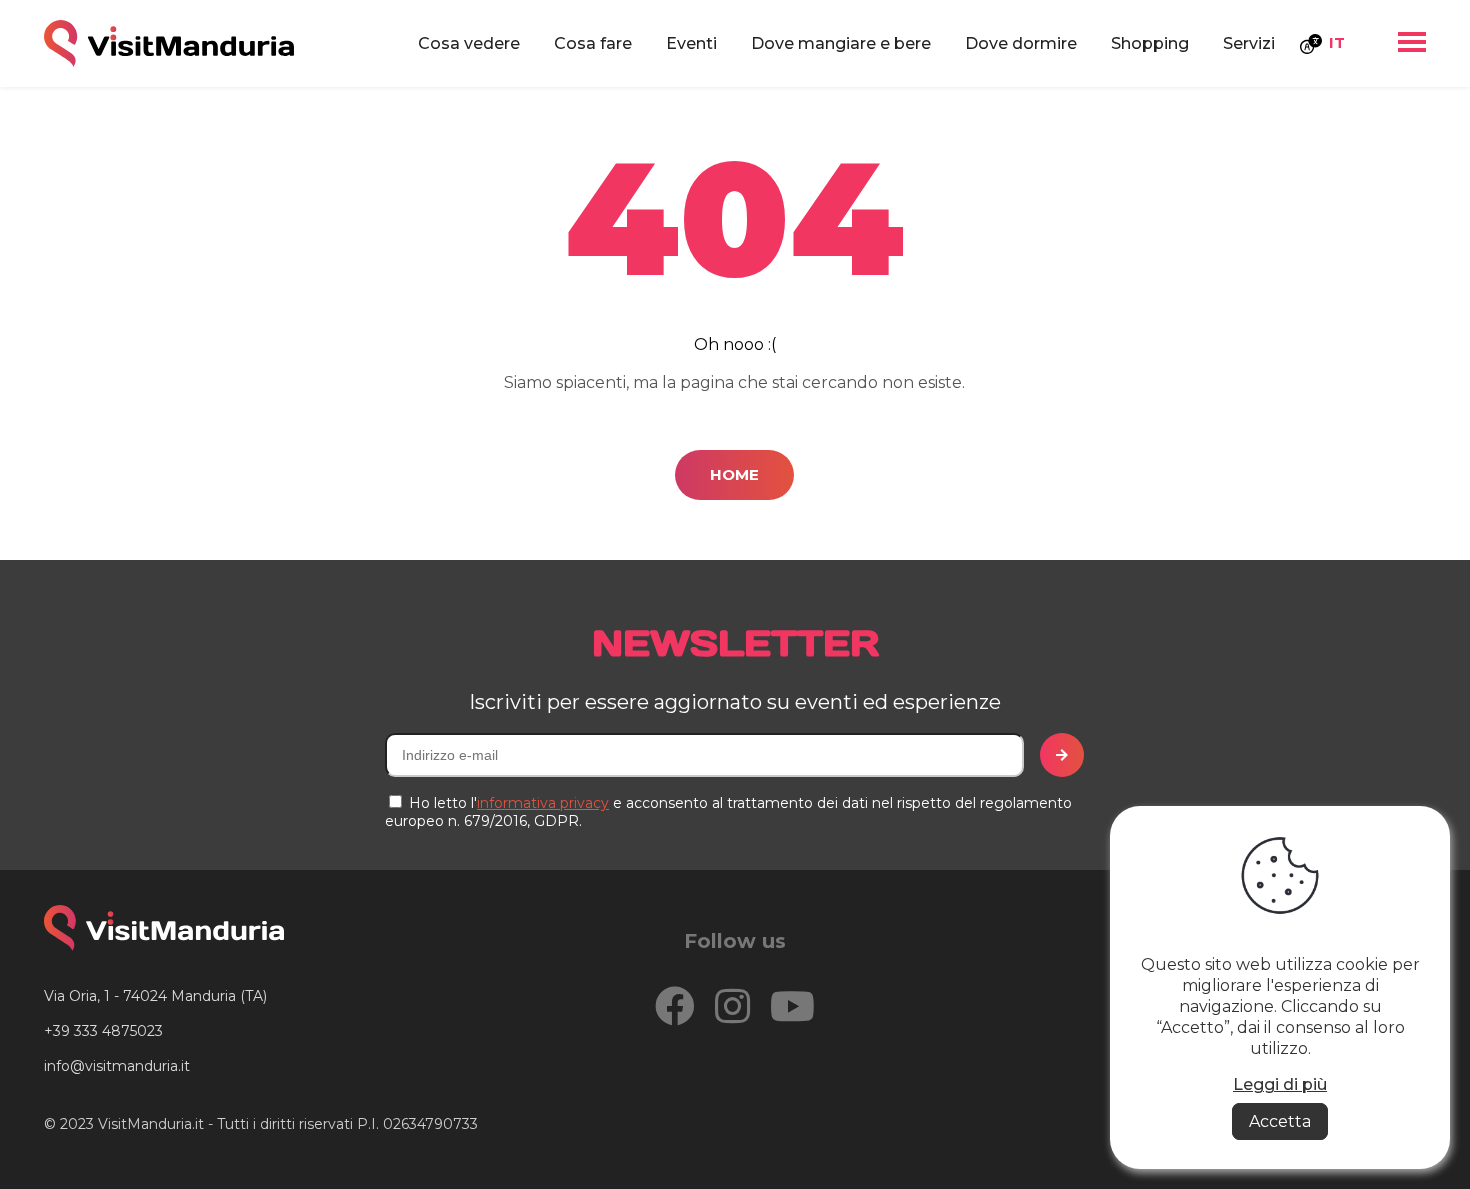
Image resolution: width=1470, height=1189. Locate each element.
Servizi (1249, 43)
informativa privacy (543, 803)
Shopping (1150, 43)
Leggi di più (1280, 1084)
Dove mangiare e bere (841, 43)
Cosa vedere (469, 43)
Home (734, 474)
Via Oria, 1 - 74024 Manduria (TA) (155, 996)
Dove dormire (1021, 43)
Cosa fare (593, 43)
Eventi (691, 43)
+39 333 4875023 (103, 1031)
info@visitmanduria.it (117, 1066)
